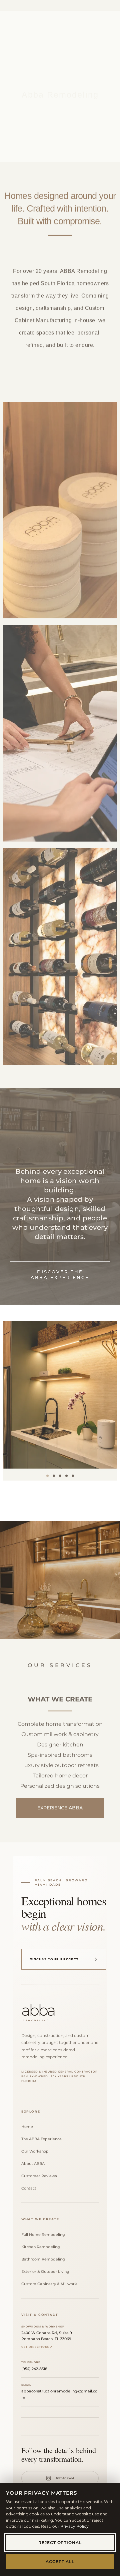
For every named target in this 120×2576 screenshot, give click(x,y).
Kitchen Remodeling (43, 2247)
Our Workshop (37, 2152)
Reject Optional (60, 2543)
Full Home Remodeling (45, 2235)
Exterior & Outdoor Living (47, 2272)
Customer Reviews (41, 2176)
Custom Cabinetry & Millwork (51, 2284)
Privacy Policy (74, 2526)
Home (29, 2127)
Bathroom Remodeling (45, 2259)
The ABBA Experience (44, 2139)
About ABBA (35, 2164)
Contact (31, 2189)
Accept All (60, 2562)
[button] (47, 1476)
